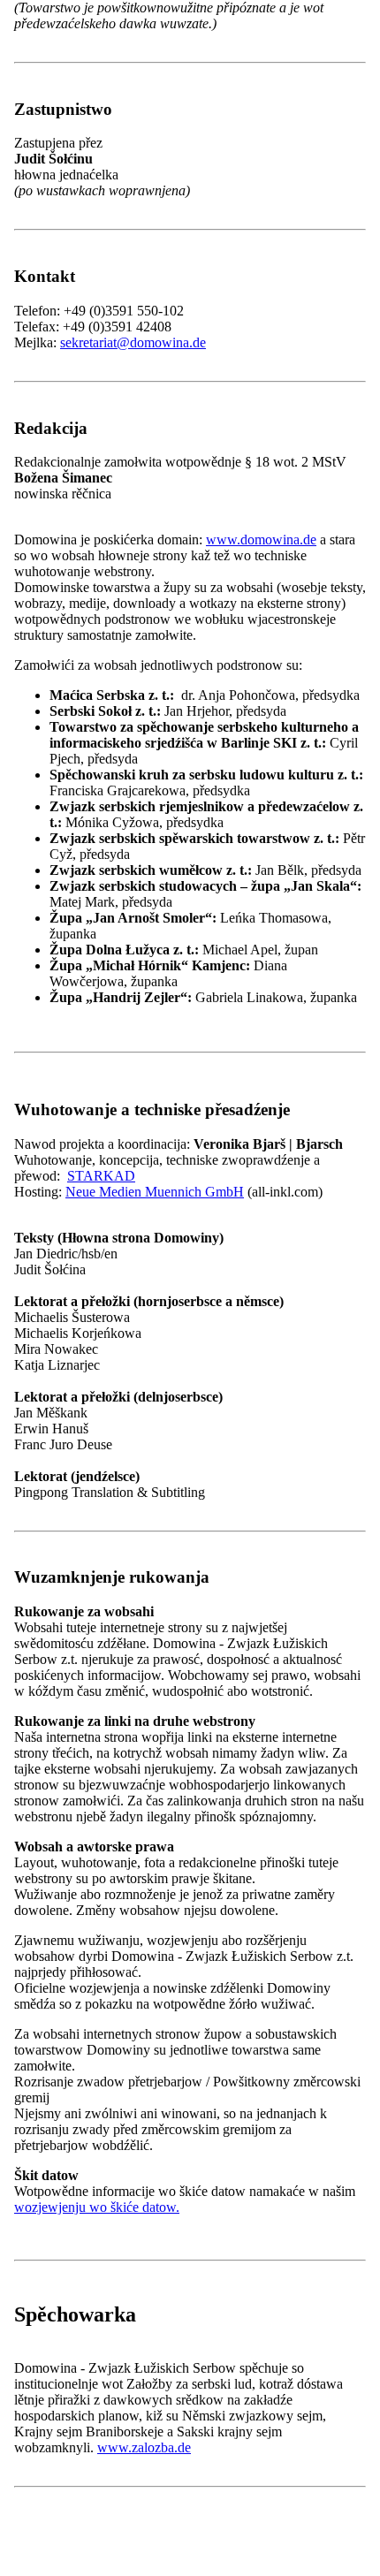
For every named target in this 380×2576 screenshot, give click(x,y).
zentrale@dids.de (108, 2351)
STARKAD (101, 1176)
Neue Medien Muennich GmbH (155, 1192)
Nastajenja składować (273, 1587)
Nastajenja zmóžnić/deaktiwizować (110, 1587)
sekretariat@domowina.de (133, 342)
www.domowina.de (261, 540)
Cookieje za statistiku (126, 1555)
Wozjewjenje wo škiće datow (96, 1605)
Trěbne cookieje (112, 1537)
